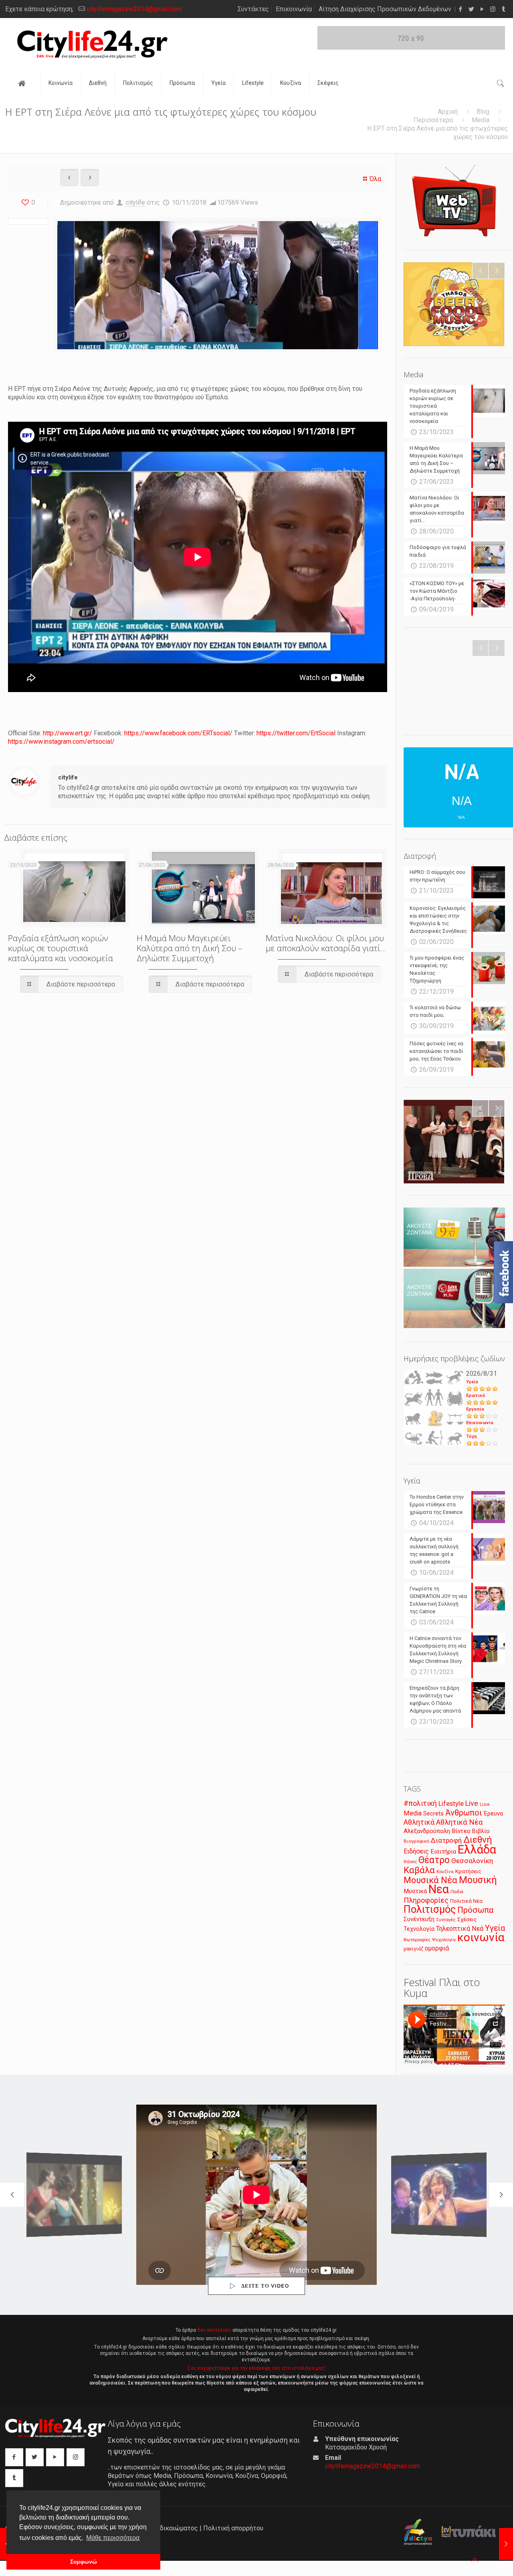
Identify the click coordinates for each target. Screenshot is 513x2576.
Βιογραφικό (416, 1841)
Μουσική (478, 1880)
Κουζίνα (445, 1872)
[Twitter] (471, 9)
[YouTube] (482, 9)
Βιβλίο (481, 1831)
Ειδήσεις (416, 1851)
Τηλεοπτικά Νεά (460, 1929)
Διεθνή (478, 1840)
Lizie (485, 1804)
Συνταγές (446, 1920)
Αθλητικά (419, 1822)
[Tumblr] (504, 9)
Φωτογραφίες (417, 1940)
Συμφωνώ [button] (84, 2562)
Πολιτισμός (430, 1909)
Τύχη (472, 1436)
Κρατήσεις (468, 1871)
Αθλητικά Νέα (459, 1822)
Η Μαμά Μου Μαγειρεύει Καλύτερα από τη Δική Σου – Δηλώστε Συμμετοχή (190, 948)
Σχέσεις (467, 1919)
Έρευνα (493, 1814)
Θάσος (410, 1862)
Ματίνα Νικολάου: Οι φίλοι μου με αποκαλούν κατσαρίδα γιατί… (326, 943)
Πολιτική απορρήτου (233, 2528)
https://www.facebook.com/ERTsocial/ (178, 733)
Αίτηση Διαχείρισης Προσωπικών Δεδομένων (385, 9)
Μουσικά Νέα (430, 1880)
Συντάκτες (253, 9)
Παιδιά (457, 1892)
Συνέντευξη (419, 1919)
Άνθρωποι (464, 1813)
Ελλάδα (477, 1849)
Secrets (433, 1813)
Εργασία (475, 1409)
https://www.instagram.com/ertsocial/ (61, 742)
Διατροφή (446, 1840)
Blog (483, 112)
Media (481, 120)
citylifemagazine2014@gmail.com (134, 9)
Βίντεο (461, 1831)
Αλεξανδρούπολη (427, 1831)
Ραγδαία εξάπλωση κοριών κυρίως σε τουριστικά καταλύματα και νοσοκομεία (61, 948)
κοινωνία (481, 1937)
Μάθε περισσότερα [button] (113, 2538)
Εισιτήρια (443, 1851)
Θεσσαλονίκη (472, 1861)
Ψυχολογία (444, 1940)
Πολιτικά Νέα (466, 1901)
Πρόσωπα (476, 1910)
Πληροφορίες (426, 1900)
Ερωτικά (476, 1396)
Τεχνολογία (419, 1929)
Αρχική (448, 112)
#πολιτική (420, 1803)
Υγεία (472, 1382)
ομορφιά (437, 1948)
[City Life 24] (92, 44)
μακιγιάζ (413, 1949)
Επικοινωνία (294, 9)
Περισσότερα (433, 120)
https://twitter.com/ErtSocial (296, 733)
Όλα (375, 179)
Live (472, 1803)
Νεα (439, 1889)
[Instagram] (493, 9)
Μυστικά (415, 1891)
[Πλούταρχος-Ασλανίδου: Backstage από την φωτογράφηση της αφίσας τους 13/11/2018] (506, 2544)
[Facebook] (460, 9)
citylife (135, 202)
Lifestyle (451, 1804)
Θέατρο (434, 1860)
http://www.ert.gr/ (68, 733)
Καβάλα (419, 1870)
